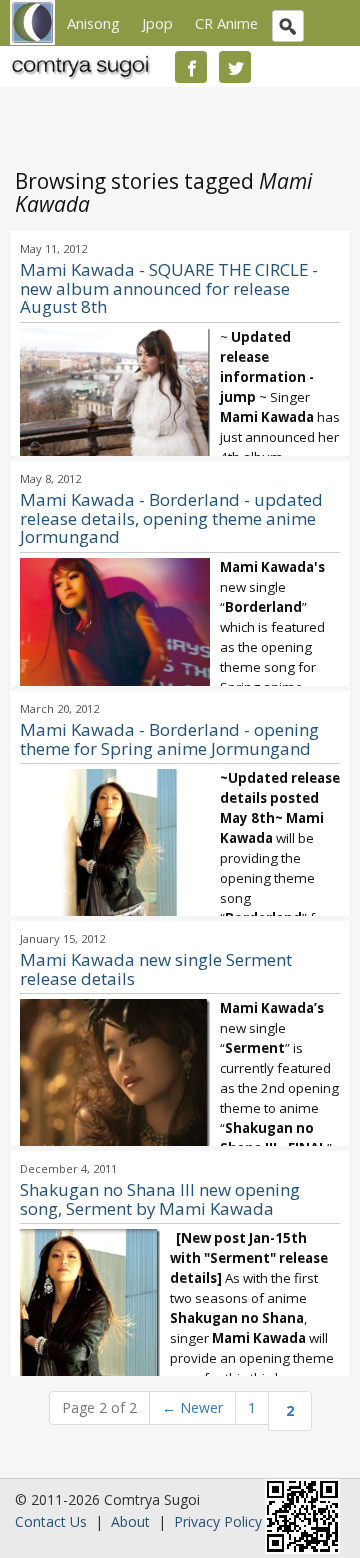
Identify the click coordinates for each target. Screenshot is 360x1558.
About (130, 1521)
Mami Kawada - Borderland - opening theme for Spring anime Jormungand (169, 739)
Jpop (157, 23)
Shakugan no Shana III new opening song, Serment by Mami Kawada (160, 1199)
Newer (192, 1407)
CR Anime (226, 23)
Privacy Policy (218, 1521)
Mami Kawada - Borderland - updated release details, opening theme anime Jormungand (171, 518)
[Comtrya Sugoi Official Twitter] (235, 67)
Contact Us (51, 1521)
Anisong (93, 23)
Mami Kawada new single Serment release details (156, 969)
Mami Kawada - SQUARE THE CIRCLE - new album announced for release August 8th (169, 288)
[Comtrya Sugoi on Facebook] (191, 67)
